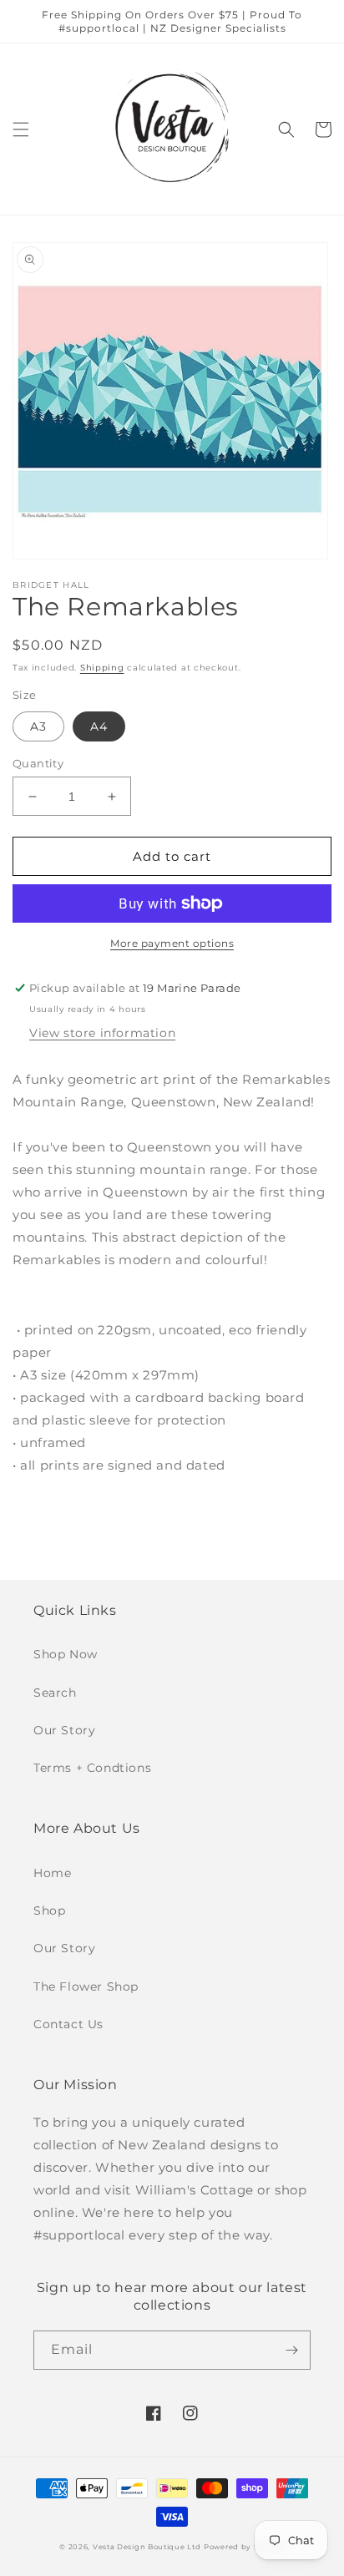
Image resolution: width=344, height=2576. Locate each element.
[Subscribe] (291, 2350)
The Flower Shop (86, 1986)
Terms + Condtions (92, 1768)
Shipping (102, 668)
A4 (99, 726)
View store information (102, 1033)
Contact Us (68, 2024)
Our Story (64, 1730)
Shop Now (66, 1654)
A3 (38, 726)
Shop (49, 1910)
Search (55, 1693)
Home (52, 1873)
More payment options (172, 943)
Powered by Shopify (244, 2547)
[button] (21, 129)
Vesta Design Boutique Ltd (147, 2547)
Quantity (38, 763)
